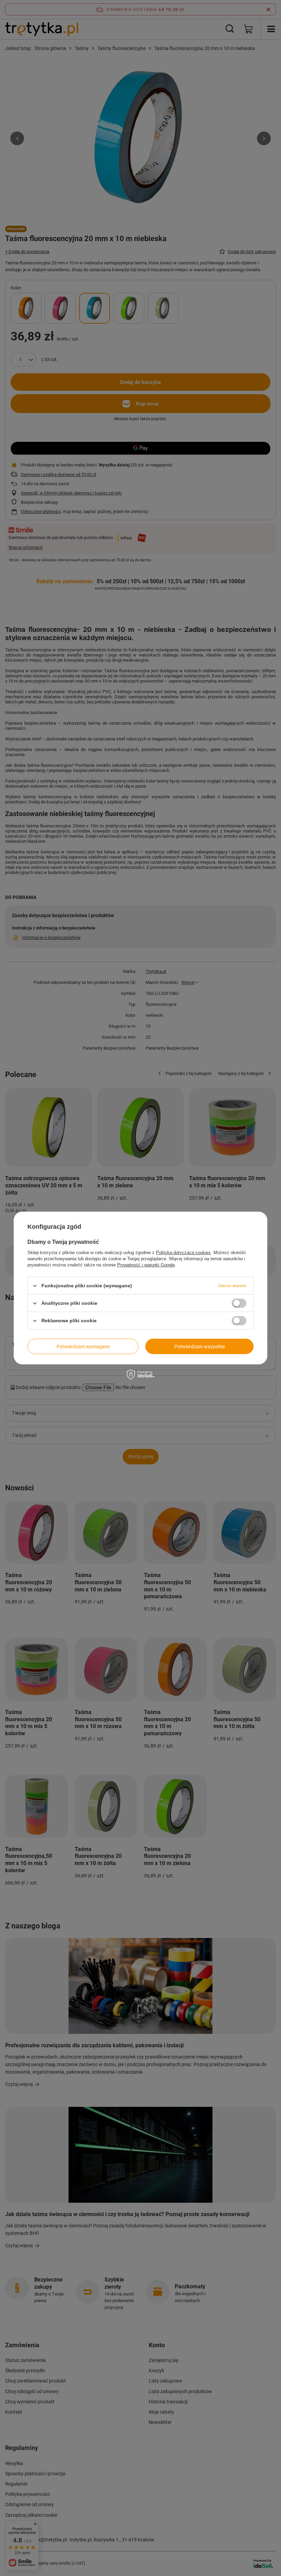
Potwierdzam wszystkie (200, 1346)
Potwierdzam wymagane (83, 1346)
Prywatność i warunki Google (146, 1265)
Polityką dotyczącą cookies (183, 1253)
